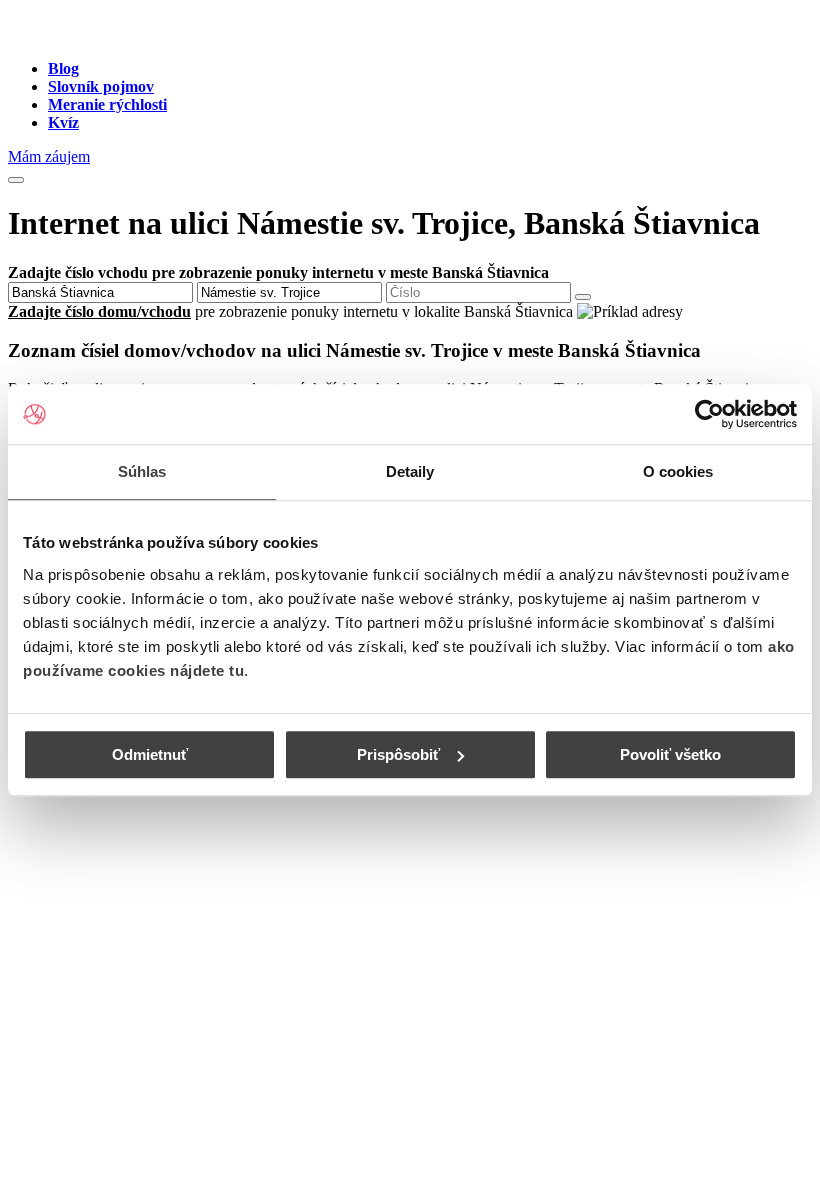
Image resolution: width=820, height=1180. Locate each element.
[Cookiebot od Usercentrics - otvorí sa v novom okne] (709, 414)
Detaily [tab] (410, 471)
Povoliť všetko (670, 754)
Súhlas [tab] (142, 471)
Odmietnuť (150, 754)
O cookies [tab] (678, 471)
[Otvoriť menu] (16, 180)
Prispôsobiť (398, 754)
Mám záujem (49, 156)
